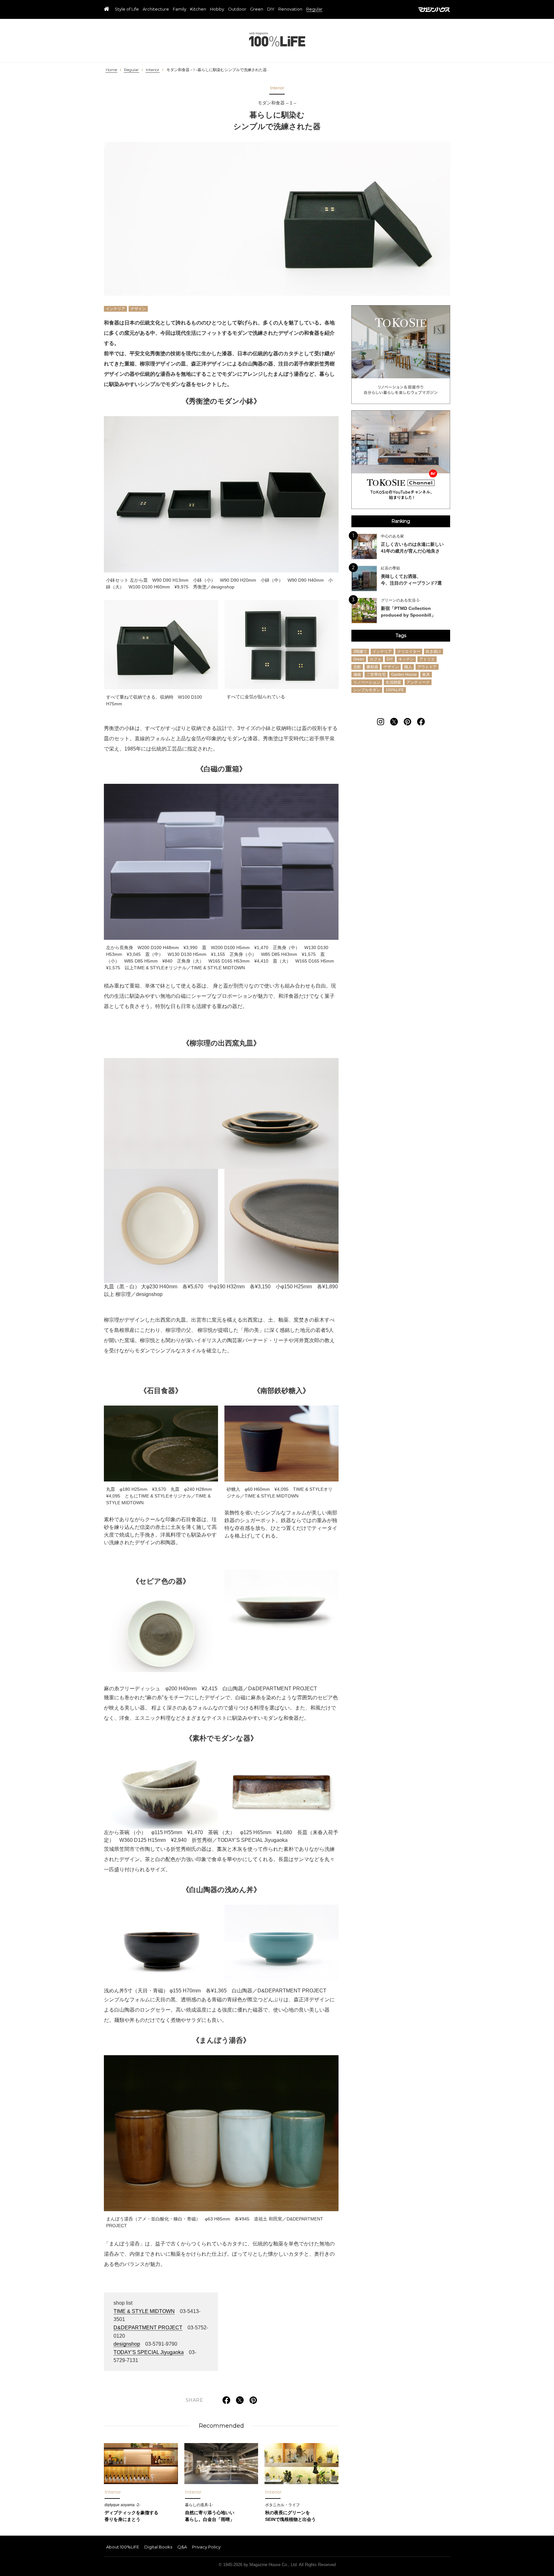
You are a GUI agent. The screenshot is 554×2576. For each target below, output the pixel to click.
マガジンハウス (434, 10)
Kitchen (198, 9)
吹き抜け (433, 652)
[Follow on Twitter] (394, 722)
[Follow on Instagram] (381, 722)
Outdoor (237, 9)
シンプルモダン (367, 690)
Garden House (404, 675)
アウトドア (427, 667)
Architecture (156, 9)
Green (257, 9)
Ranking (401, 521)
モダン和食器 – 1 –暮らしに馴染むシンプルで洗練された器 (217, 70)
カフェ (375, 659)
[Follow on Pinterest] (407, 722)
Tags (401, 636)
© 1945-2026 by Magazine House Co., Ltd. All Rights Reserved (277, 2565)
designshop (127, 2344)
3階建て (360, 652)
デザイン (138, 309)
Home (111, 70)
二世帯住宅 (376, 675)
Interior (153, 70)
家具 (426, 675)
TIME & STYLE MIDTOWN (144, 2311)
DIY (271, 9)
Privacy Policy (206, 2547)
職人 (408, 667)
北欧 (357, 667)
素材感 (372, 667)
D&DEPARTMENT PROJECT (148, 2328)
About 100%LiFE (123, 2547)
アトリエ (427, 659)
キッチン (406, 659)
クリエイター (409, 652)
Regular (314, 9)
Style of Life (127, 9)
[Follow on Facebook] (421, 722)
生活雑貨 (393, 682)
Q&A (182, 2547)
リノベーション (367, 682)
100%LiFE (277, 39)
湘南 (357, 675)
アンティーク (418, 682)
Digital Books (158, 2547)
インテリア (115, 309)
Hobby (217, 9)
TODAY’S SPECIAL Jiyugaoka (149, 2352)
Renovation (290, 9)
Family (180, 9)
